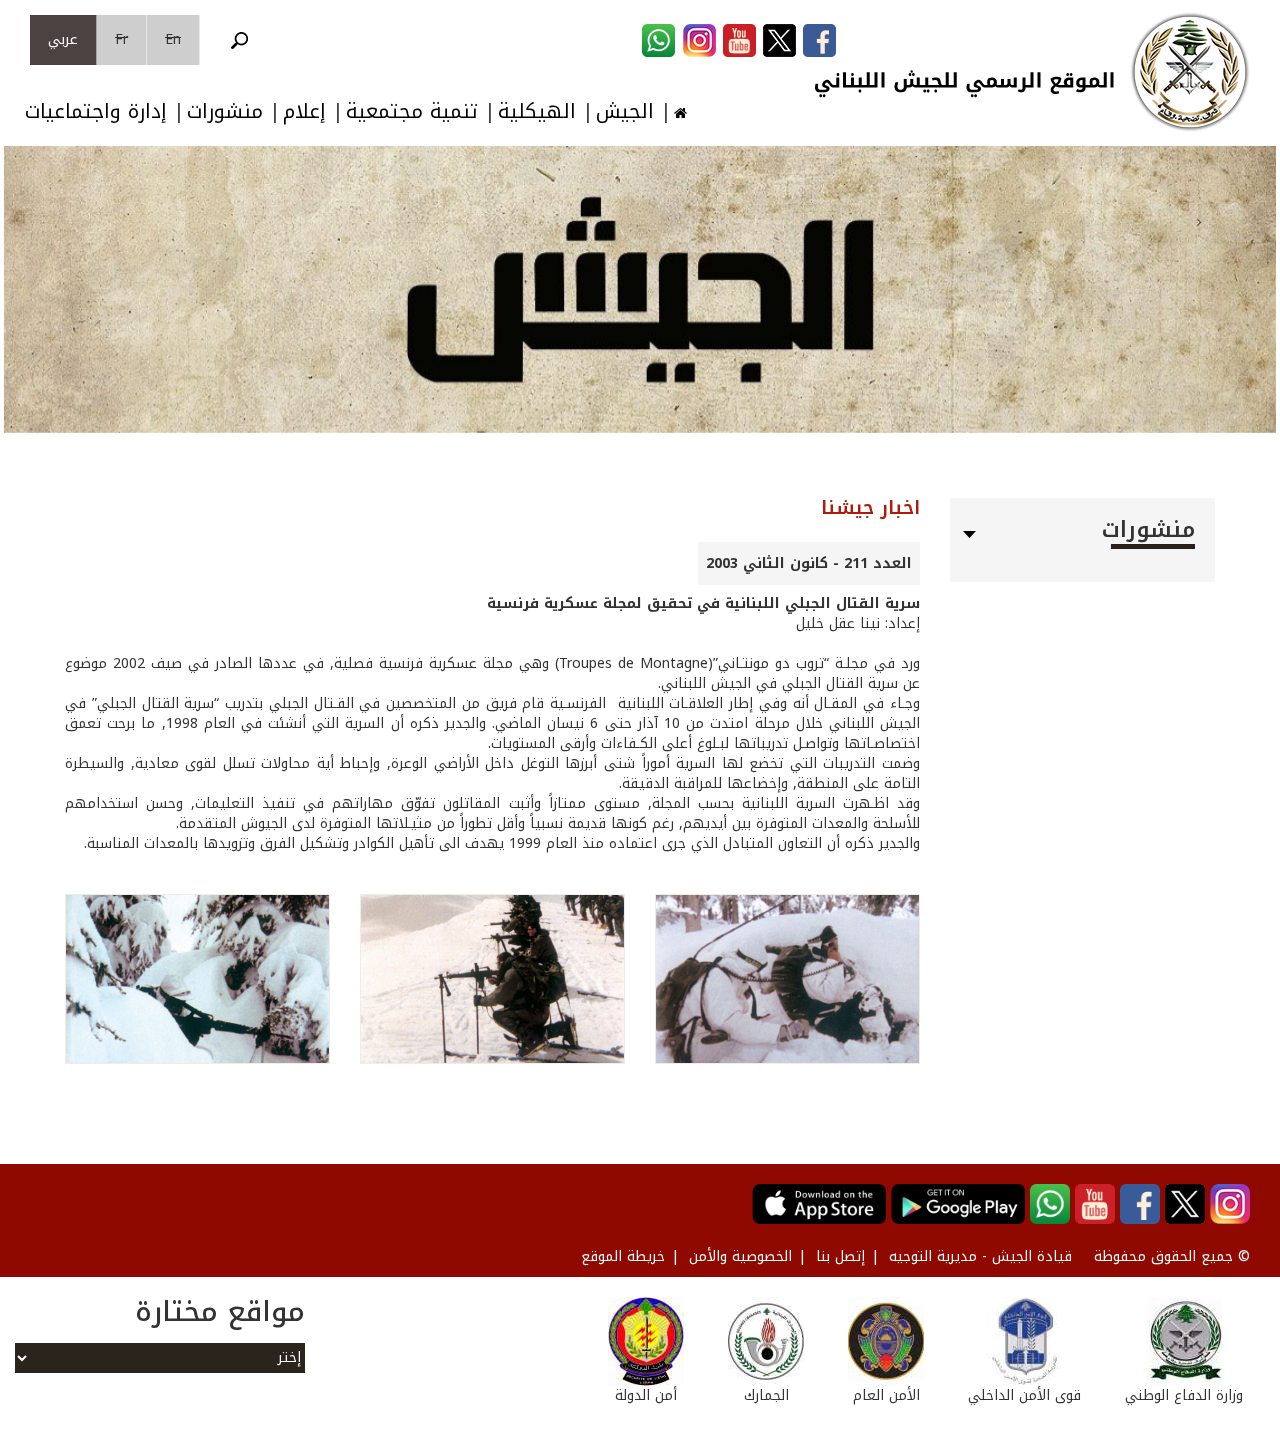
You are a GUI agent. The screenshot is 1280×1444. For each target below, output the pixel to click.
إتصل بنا (840, 1256)
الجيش (625, 111)
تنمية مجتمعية (412, 111)
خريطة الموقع (623, 1256)
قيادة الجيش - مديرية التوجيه (980, 1256)
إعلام (304, 111)
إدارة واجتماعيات (96, 111)
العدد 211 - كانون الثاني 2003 (809, 563)
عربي (63, 39)
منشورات (225, 111)
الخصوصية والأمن (740, 1256)
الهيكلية (537, 111)
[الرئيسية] (1190, 72)
